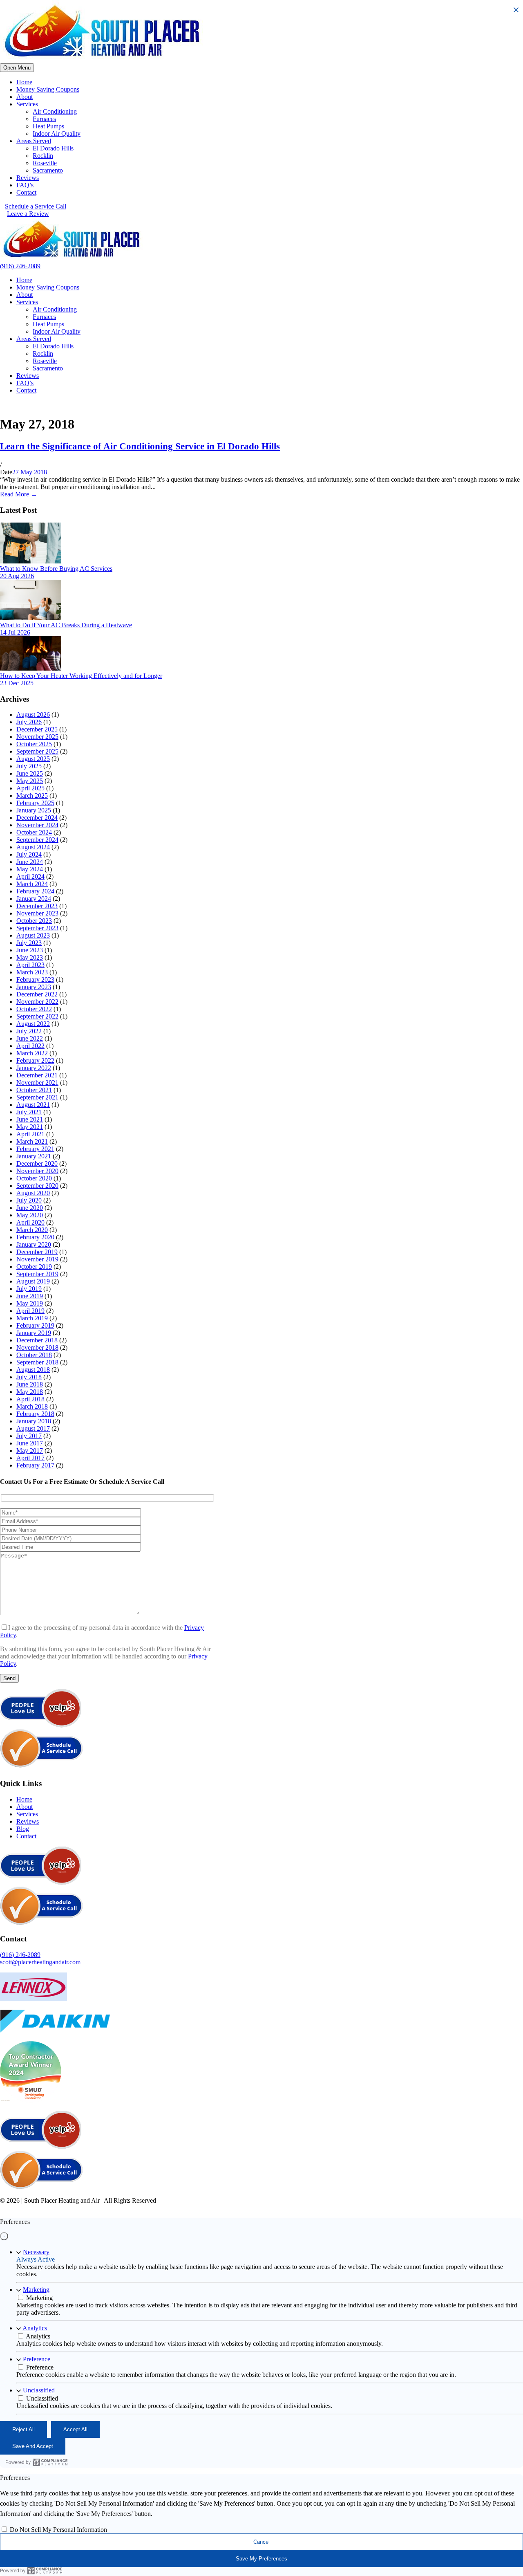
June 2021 (30, 1119)
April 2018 (30, 1399)
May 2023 (30, 957)
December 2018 (37, 1340)
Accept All (75, 2429)
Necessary (36, 2252)
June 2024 (30, 862)
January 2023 (34, 987)
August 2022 (33, 1024)
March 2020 (32, 1230)
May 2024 (30, 869)
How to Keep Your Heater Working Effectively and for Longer (81, 676)
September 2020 (37, 1186)
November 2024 (37, 825)
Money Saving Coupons (48, 89)
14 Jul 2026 (15, 632)
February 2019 (35, 1325)
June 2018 (30, 1384)
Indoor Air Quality (57, 134)
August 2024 (33, 847)
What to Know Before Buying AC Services (56, 569)
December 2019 (37, 1252)
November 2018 (37, 1347)
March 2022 (32, 1053)
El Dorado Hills (53, 148)
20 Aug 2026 (17, 576)
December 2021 (37, 1075)
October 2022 (34, 1009)
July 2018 (29, 1377)
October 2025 (34, 744)
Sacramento (48, 170)
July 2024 (29, 854)
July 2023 (29, 943)
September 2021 (37, 1097)
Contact (26, 192)
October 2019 (34, 1267)
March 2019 (32, 1318)
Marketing (36, 2290)
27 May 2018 (30, 472)
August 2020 (33, 1193)
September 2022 (37, 1016)
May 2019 (30, 1303)
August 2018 (33, 1370)
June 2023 (30, 950)
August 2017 (33, 1428)
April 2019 (30, 1311)
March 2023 (32, 972)
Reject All (23, 2429)
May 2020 (30, 1215)
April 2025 (30, 788)
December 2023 (37, 906)
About (25, 97)
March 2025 (32, 795)
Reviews (28, 178)
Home (24, 82)
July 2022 (29, 1031)
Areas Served (34, 141)
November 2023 (37, 913)
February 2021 (35, 1149)
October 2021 (34, 1090)
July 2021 (29, 1112)
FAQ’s (25, 185)
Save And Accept (33, 2446)
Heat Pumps (48, 126)
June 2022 (30, 1038)
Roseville (45, 163)
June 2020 (30, 1208)
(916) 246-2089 (20, 266)
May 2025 (30, 781)
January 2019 (34, 1333)
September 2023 (37, 928)
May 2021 (30, 1127)
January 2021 (34, 1156)
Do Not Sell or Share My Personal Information (307, 2208)
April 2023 (30, 965)
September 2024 (37, 840)
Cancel (261, 2542)
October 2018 (34, 1355)
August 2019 (33, 1281)
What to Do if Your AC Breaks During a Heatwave (66, 625)
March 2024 (32, 884)
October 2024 (34, 832)
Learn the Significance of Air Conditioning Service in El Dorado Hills (140, 446)
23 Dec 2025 (17, 683)
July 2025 (29, 766)
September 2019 (37, 1274)
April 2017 (30, 1458)
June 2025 (30, 773)
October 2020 (34, 1178)
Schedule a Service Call (36, 206)
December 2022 (37, 994)
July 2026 (29, 722)
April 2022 (30, 1046)
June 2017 (30, 1443)
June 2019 (30, 1296)
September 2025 (37, 751)
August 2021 (33, 1105)
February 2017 (35, 1465)
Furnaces (44, 119)
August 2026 (33, 715)
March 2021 (32, 1141)
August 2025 (33, 759)
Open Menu (17, 68)
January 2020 (34, 1244)
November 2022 (37, 1002)
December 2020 (37, 1163)
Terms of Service (222, 2208)
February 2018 (35, 1414)
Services (27, 104)
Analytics (35, 2328)
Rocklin (43, 156)
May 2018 (30, 1392)
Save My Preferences (261, 2559)
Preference (37, 2359)
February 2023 (35, 979)
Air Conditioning (55, 111)
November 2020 (37, 1171)
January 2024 (34, 899)
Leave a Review (28, 214)
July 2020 (29, 1200)
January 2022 (34, 1068)
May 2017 (30, 1451)
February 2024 (35, 891)
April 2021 (30, 1134)
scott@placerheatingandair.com (40, 1962)
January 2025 (34, 810)
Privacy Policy (174, 2208)
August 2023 (33, 935)
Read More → (19, 494)
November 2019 (37, 1259)
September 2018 (37, 1362)
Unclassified (39, 2390)
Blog (23, 1829)
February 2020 (35, 1237)
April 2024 (30, 876)
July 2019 (29, 1289)
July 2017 (29, 1436)
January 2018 (34, 1421)
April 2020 (30, 1222)
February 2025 (35, 803)
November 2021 (37, 1083)
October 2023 (34, 921)
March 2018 (32, 1406)
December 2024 (37, 818)
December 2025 (37, 729)
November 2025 (37, 737)
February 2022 (35, 1060)
